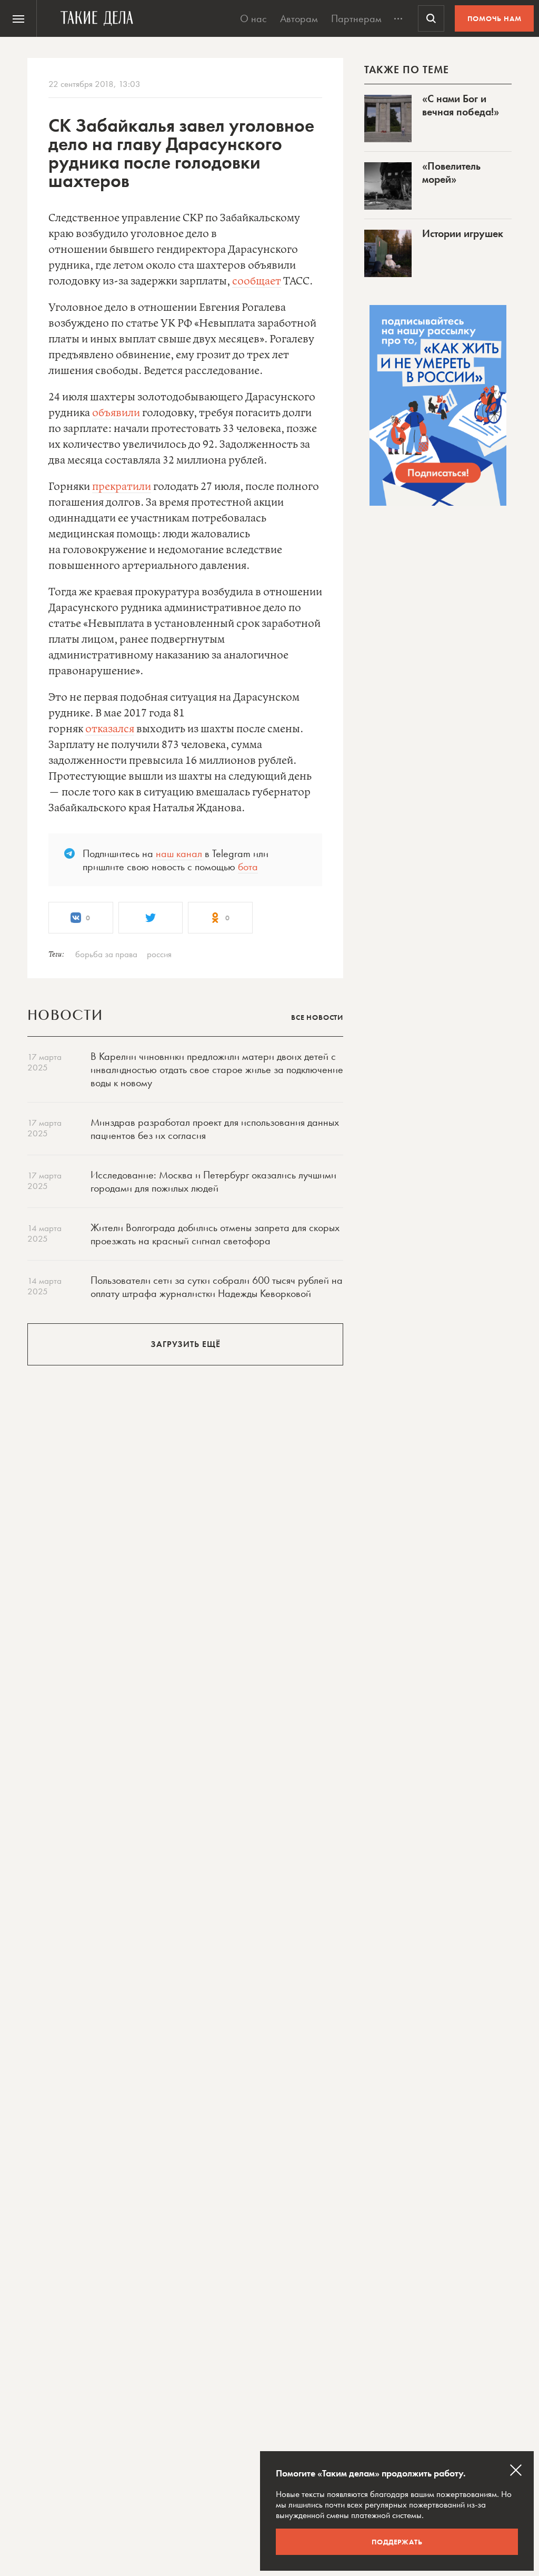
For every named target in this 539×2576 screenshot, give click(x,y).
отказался (110, 729)
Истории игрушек (463, 233)
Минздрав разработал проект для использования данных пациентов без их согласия (215, 1129)
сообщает (257, 282)
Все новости (317, 1017)
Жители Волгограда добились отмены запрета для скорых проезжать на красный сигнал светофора (215, 1234)
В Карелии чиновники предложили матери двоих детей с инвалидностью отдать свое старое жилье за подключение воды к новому (217, 1069)
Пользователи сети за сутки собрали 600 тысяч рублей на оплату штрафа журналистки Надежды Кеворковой (217, 1287)
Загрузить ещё (186, 1344)
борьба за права (106, 954)
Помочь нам (495, 18)
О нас (253, 18)
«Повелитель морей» (451, 173)
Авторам (299, 18)
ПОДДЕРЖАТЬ (397, 2542)
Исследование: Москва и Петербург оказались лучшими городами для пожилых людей (213, 1181)
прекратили (122, 487)
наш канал (179, 853)
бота (248, 867)
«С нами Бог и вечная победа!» (461, 105)
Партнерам (356, 18)
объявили (116, 413)
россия (159, 954)
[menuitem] (18, 18)
